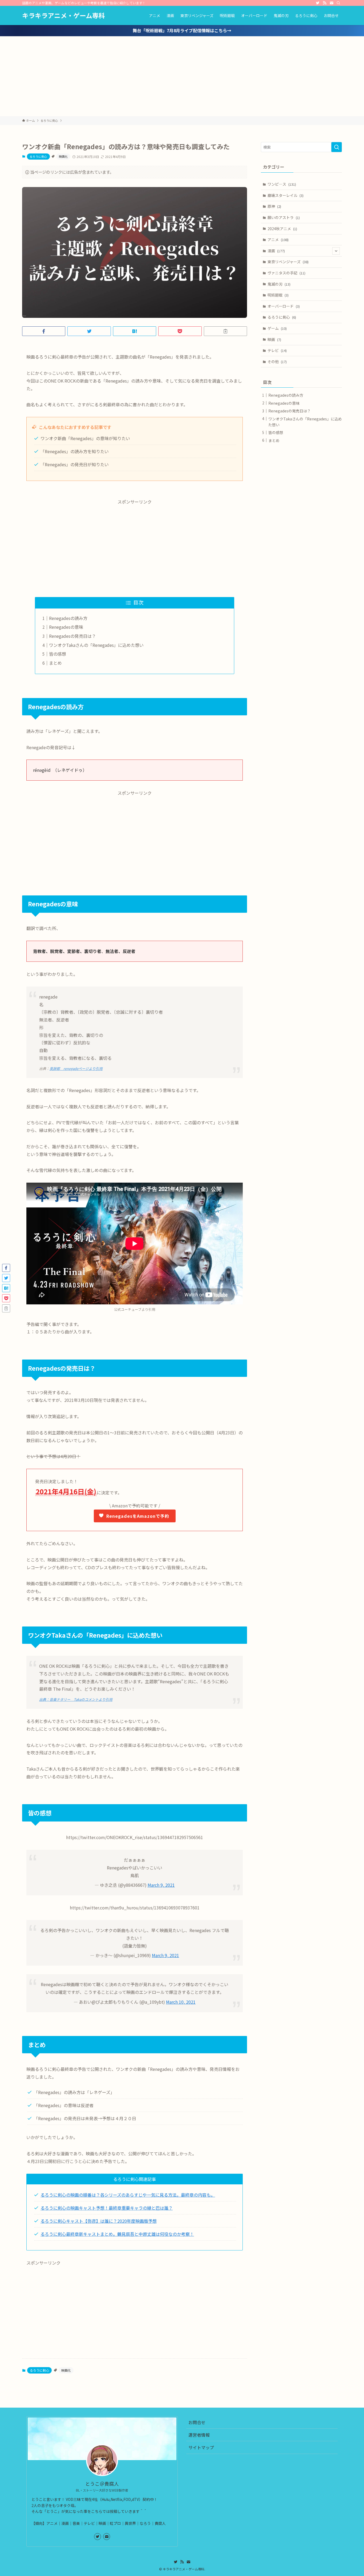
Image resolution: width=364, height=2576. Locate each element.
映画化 (63, 156)
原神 (274, 206)
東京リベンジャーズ (288, 262)
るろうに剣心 (38, 156)
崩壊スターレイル (286, 195)
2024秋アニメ (282, 229)
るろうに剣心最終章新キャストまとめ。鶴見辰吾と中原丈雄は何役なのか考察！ (117, 2234)
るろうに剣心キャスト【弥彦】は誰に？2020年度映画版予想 (99, 2221)
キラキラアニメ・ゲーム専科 (64, 15)
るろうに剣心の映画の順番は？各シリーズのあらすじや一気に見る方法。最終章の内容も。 (128, 2195)
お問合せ (197, 2422)
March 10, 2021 (181, 2002)
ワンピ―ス (282, 184)
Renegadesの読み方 (68, 618)
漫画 (276, 251)
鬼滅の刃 (279, 284)
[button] (44, 331)
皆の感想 (58, 654)
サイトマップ (201, 2447)
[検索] (338, 3)
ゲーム (277, 328)
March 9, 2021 (161, 1885)
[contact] (331, 3)
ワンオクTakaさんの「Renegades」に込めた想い (96, 645)
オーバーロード (284, 306)
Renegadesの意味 (66, 627)
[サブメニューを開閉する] (336, 251)
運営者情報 (199, 2435)
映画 (274, 339)
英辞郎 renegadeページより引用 (76, 1068)
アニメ (278, 240)
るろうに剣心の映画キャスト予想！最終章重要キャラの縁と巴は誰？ (107, 2208)
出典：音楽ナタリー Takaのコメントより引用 (76, 1699)
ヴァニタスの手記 (286, 273)
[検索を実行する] (337, 147)
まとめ (55, 663)
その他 (277, 362)
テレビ (277, 350)
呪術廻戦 (278, 295)
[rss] (325, 3)
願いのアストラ (284, 217)
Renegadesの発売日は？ (72, 636)
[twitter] (318, 3)
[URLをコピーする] (225, 331)
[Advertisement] (182, 76)
